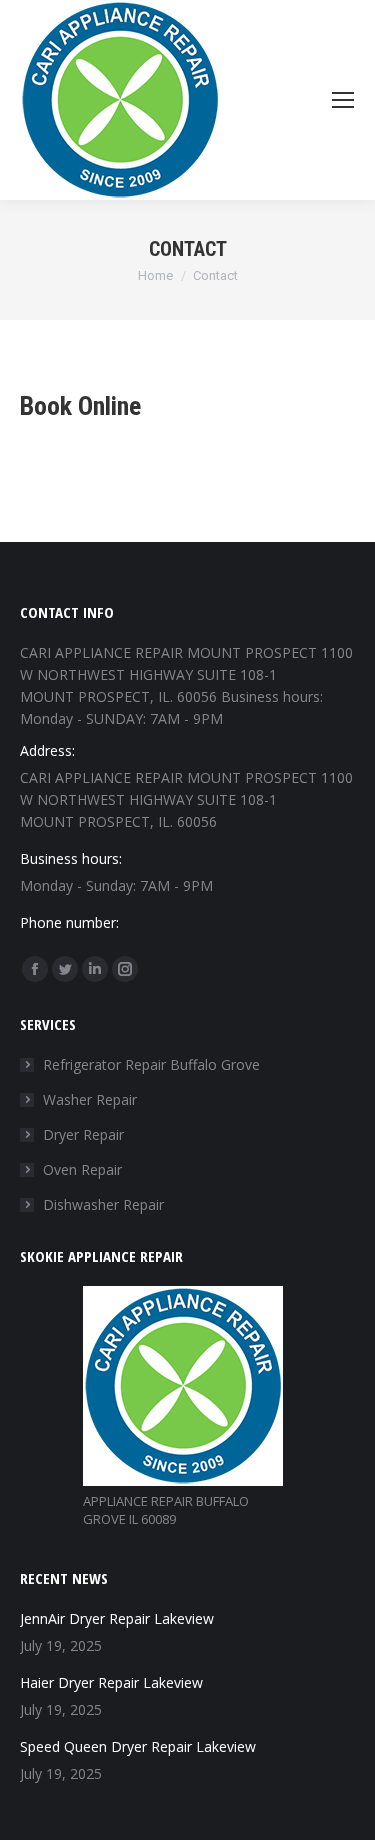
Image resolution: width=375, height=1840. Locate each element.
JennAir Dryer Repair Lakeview (117, 1618)
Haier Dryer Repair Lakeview (111, 1682)
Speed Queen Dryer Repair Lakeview (138, 1746)
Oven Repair (82, 1169)
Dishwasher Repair (103, 1204)
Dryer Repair (83, 1134)
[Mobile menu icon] (343, 100)
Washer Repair (90, 1099)
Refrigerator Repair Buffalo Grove (151, 1064)
